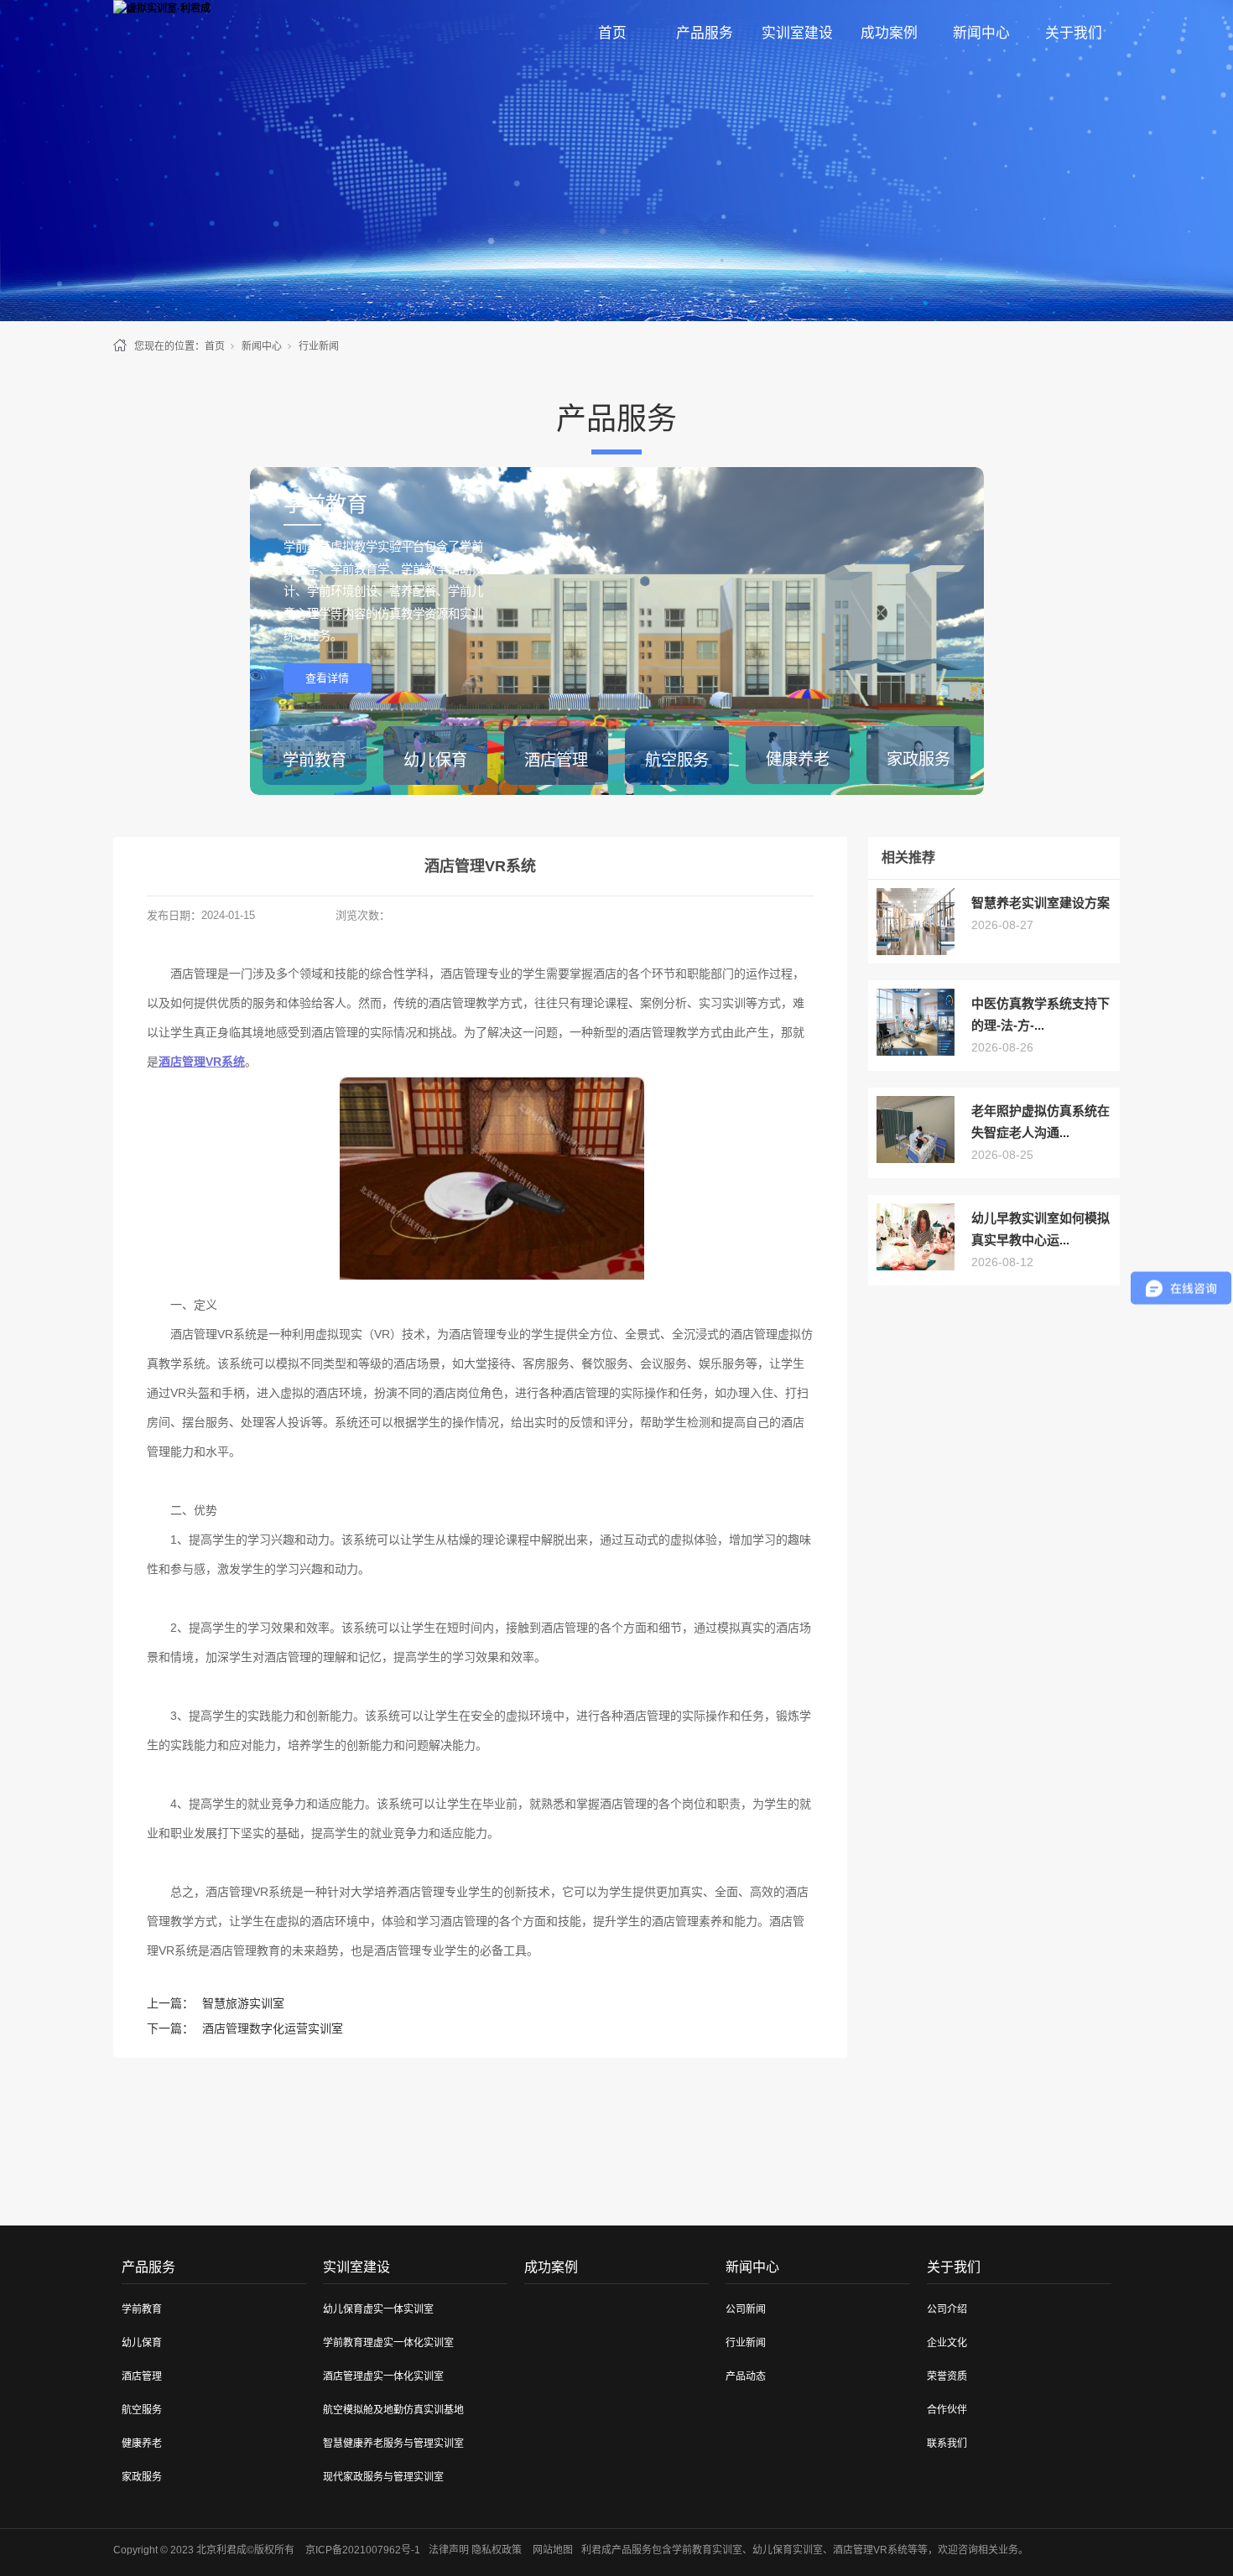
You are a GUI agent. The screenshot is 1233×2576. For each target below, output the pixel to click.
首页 (612, 33)
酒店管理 (142, 2376)
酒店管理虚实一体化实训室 (383, 2376)
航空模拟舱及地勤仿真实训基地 (393, 2410)
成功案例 (889, 33)
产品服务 (705, 33)
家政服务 (142, 2477)
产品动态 (746, 2376)
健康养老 (142, 2444)
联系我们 (947, 2444)
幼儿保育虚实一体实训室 (378, 2309)
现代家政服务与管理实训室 (383, 2477)
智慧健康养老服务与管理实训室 (393, 2444)
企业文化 (947, 2343)
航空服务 (142, 2410)
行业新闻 (319, 346)
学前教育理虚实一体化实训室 (388, 2343)
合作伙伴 (947, 2410)
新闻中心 (981, 33)
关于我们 (1074, 33)
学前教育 (142, 2309)
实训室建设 (797, 33)
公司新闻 (746, 2309)
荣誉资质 (947, 2376)
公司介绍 (947, 2309)
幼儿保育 (142, 2343)
